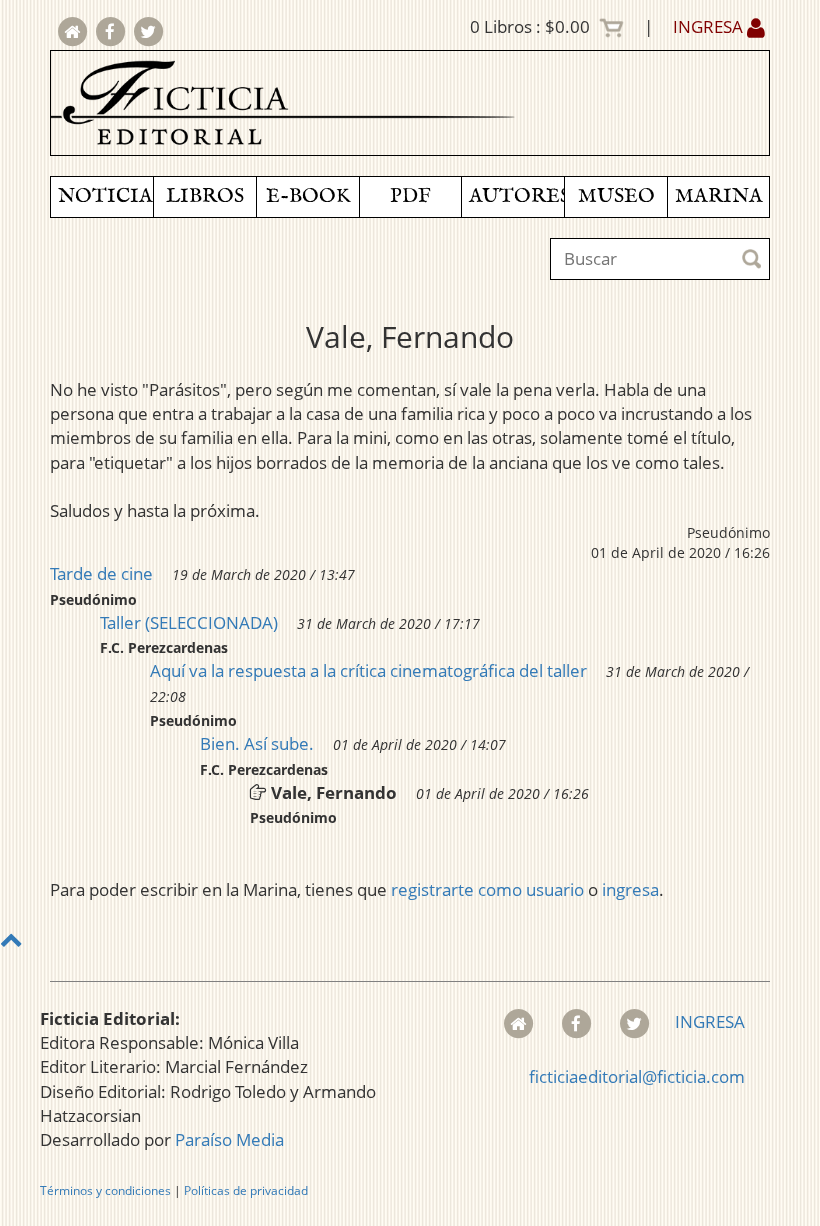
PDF (410, 196)
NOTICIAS (105, 196)
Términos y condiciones (105, 1190)
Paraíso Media (229, 1139)
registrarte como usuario (487, 889)
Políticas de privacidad (246, 1190)
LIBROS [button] (205, 196)
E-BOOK (308, 196)
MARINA (719, 196)
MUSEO (616, 196)
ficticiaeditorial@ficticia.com (637, 1076)
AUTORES (516, 196)
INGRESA (710, 26)
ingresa (630, 889)
